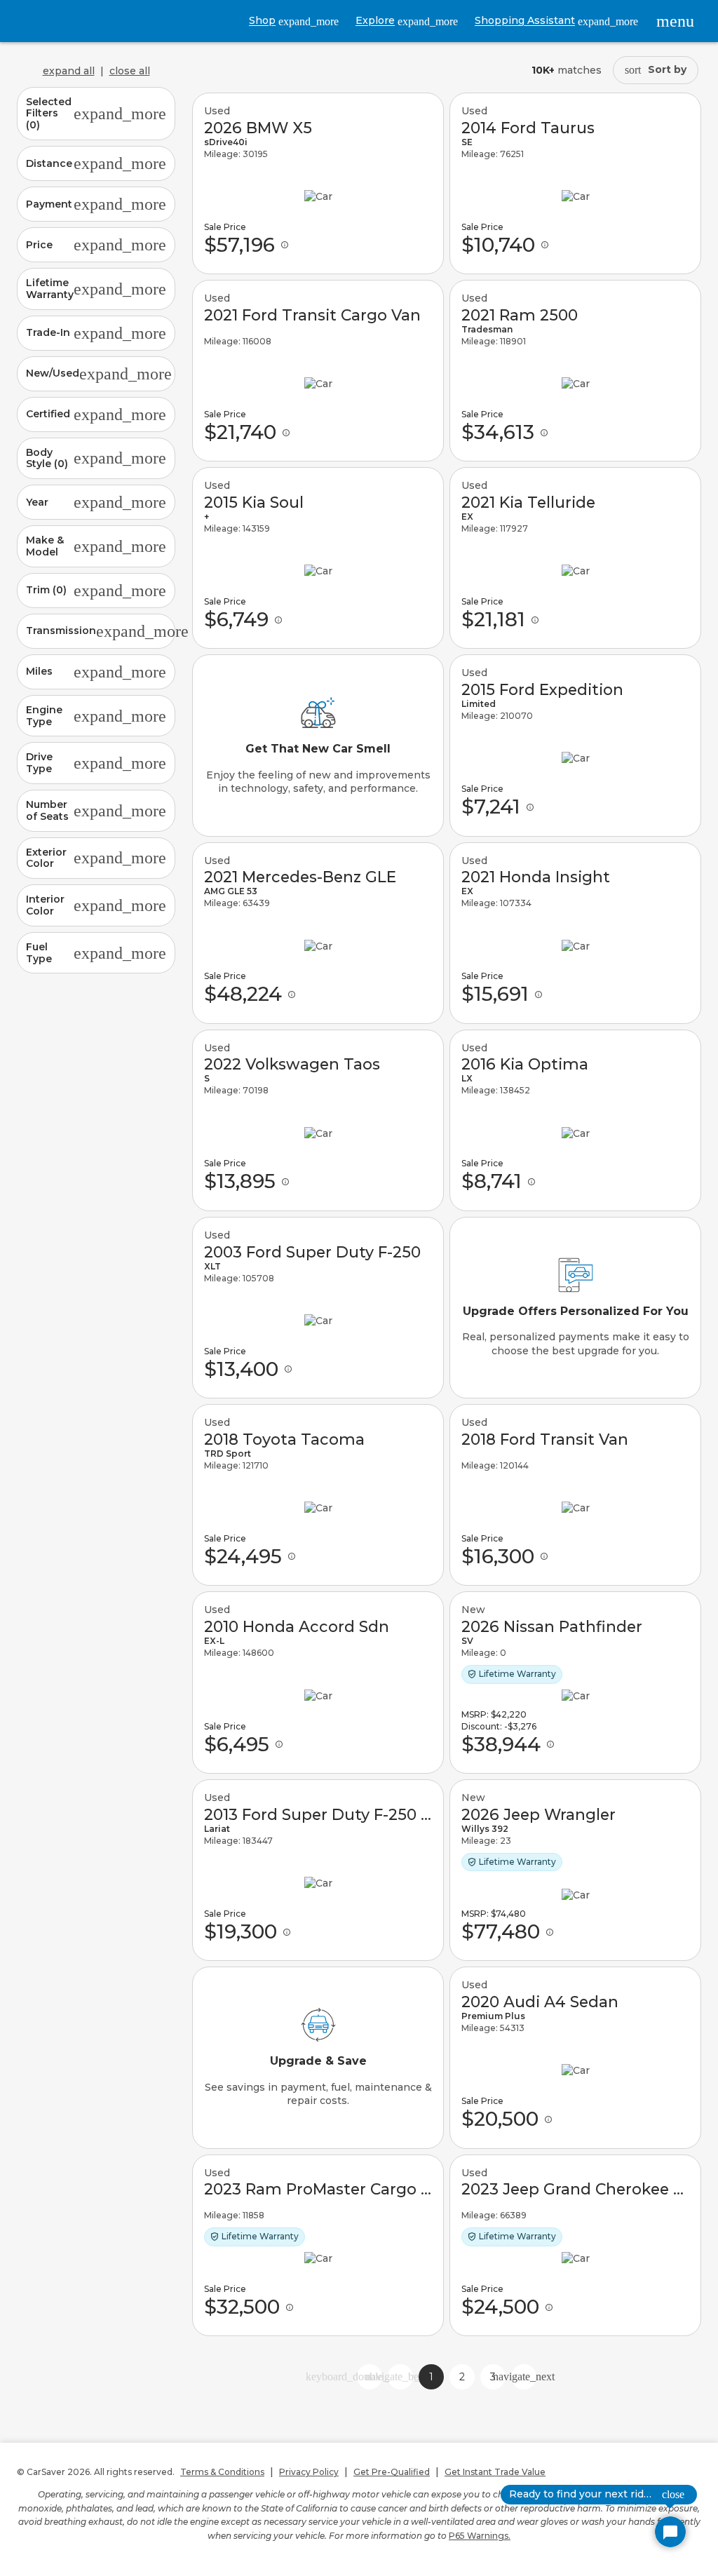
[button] (96, 114)
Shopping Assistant (556, 21)
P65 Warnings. (480, 2536)
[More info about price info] (285, 245)
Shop (294, 21)
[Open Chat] (670, 2532)
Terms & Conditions (222, 2472)
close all (130, 71)
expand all (69, 71)
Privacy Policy (309, 2472)
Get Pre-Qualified (392, 2472)
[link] (318, 183)
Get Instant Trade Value (495, 2472)
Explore (407, 21)
